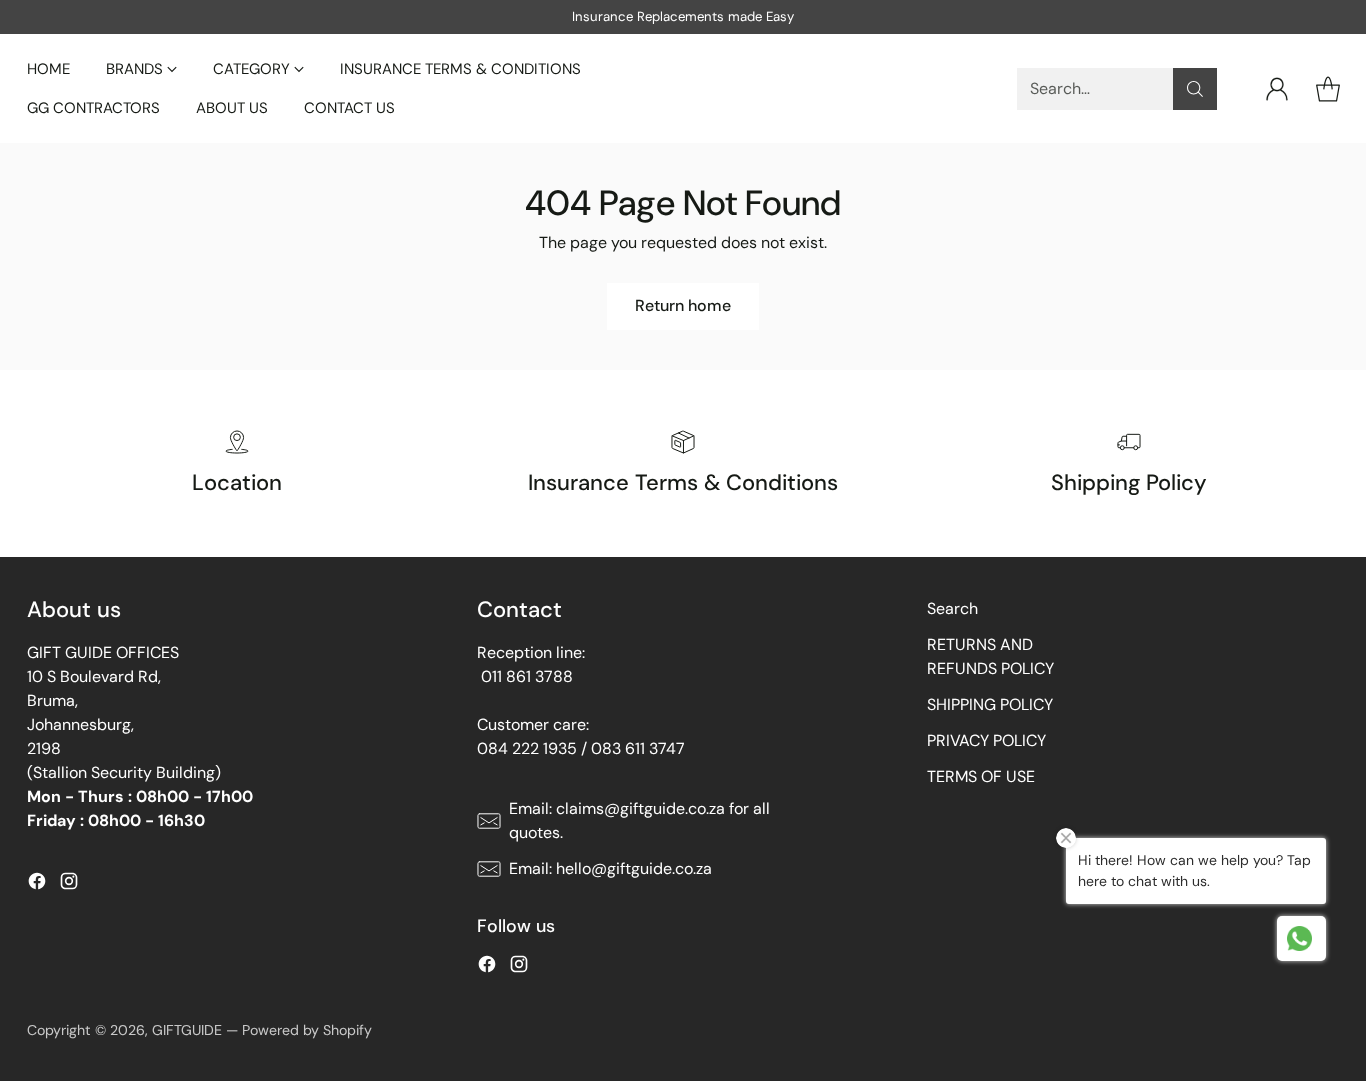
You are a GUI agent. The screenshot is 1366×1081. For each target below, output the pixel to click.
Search (952, 608)
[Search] (1195, 89)
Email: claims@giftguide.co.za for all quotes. (639, 820)
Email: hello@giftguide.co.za (610, 868)
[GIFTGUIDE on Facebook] (37, 884)
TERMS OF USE (981, 776)
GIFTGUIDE (187, 1030)
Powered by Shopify (307, 1030)
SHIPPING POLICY (990, 704)
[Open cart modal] (1328, 89)
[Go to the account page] (1277, 89)
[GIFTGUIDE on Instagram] (69, 884)
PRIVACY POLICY (986, 740)
